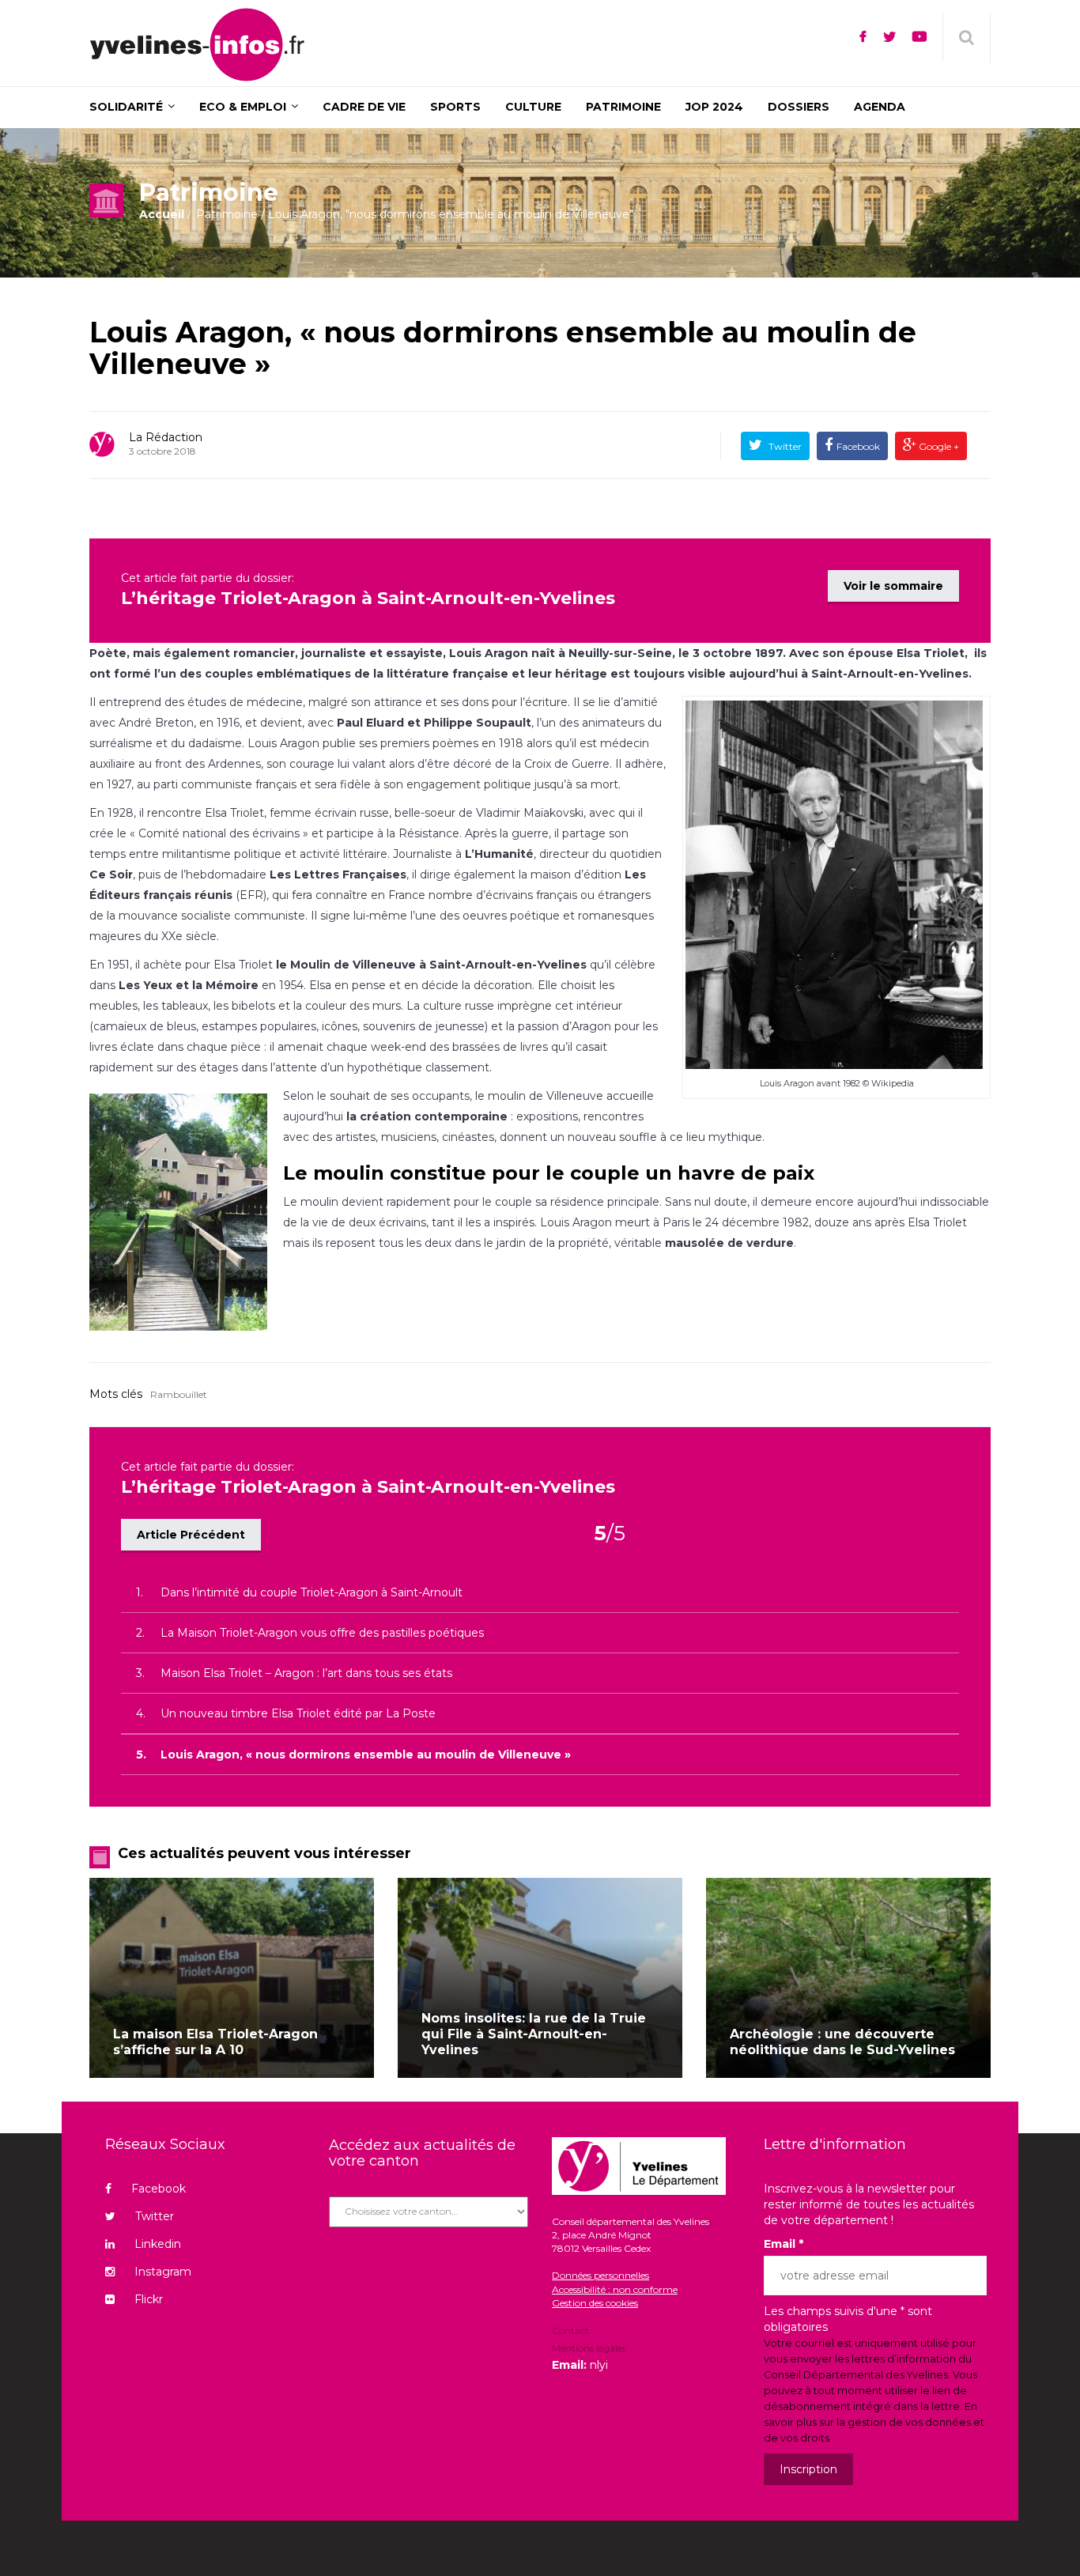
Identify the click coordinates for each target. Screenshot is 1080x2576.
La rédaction (166, 437)
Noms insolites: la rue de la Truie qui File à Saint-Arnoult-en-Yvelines (534, 2034)
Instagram (163, 2272)
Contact (570, 2332)
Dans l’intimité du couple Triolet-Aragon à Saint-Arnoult (312, 1592)
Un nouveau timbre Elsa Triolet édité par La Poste (298, 1713)
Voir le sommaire (893, 586)
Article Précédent (191, 1535)
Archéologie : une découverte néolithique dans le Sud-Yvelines (842, 2042)
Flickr (149, 2299)
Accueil (162, 214)
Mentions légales (589, 2348)
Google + (938, 446)
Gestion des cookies (595, 2303)
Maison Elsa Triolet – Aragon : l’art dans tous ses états (306, 1673)
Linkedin (158, 2244)
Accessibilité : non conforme (615, 2289)
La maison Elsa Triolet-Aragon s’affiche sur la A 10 (215, 2042)
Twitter (784, 446)
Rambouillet (179, 1394)
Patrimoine (227, 214)
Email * (784, 2244)
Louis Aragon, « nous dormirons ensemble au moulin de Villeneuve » (503, 348)
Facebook (858, 446)
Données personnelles (600, 2275)
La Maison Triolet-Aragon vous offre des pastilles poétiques (322, 1633)
